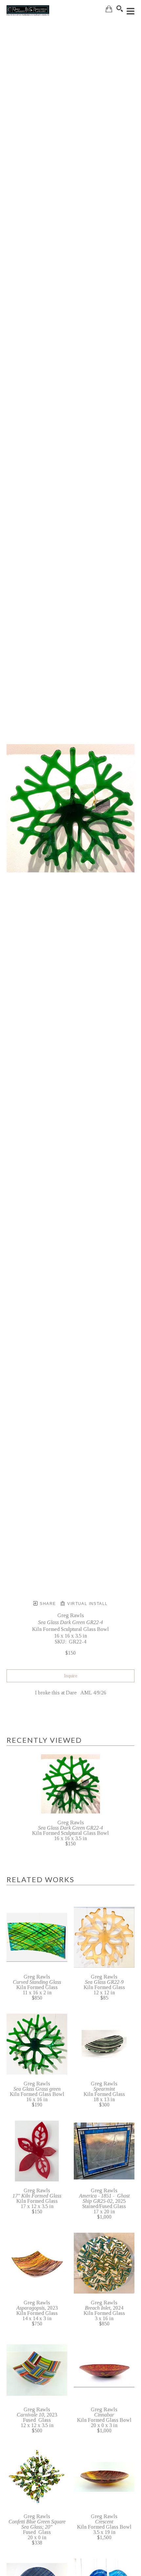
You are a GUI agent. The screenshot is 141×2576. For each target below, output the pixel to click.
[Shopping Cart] (109, 9)
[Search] (120, 9)
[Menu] (131, 11)
